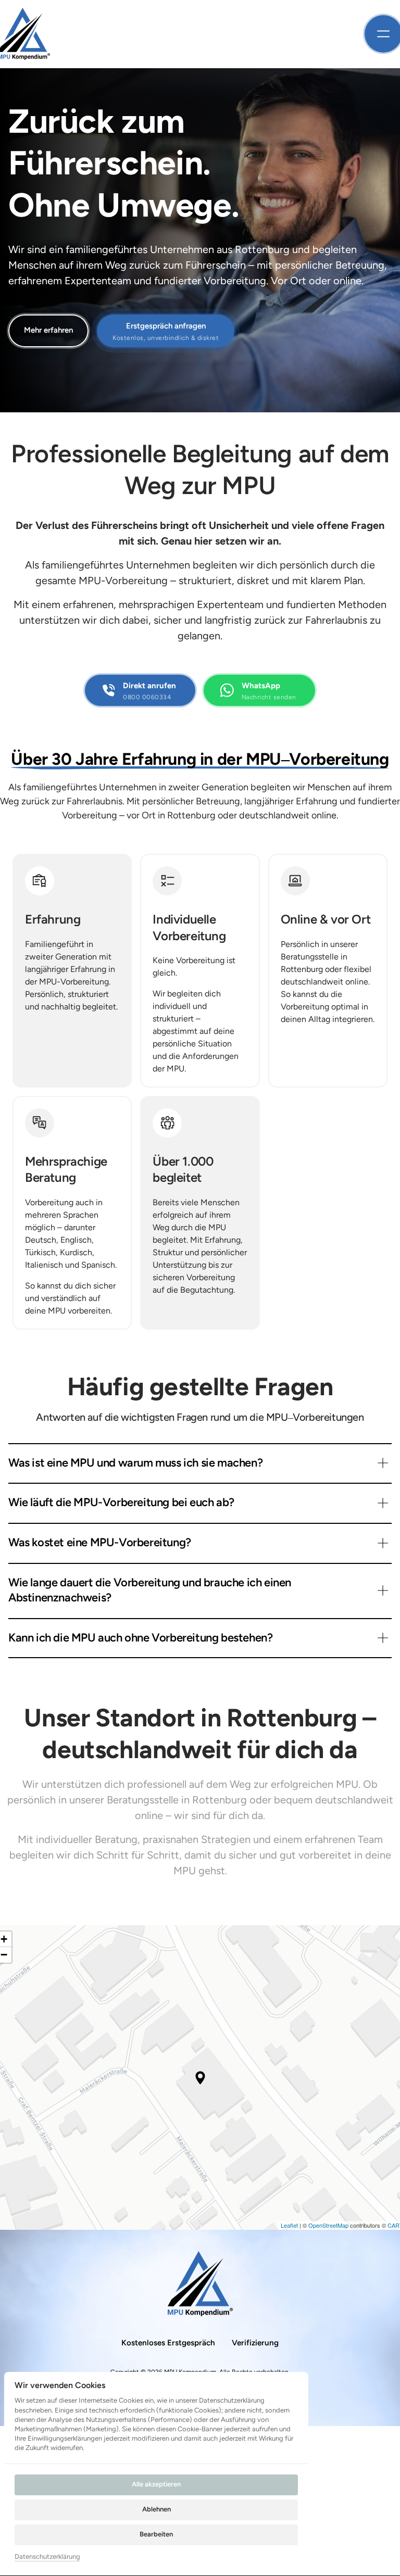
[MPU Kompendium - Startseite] (200, 2284)
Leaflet (289, 2225)
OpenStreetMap (328, 2225)
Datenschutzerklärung (47, 2557)
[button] (200, 2078)
